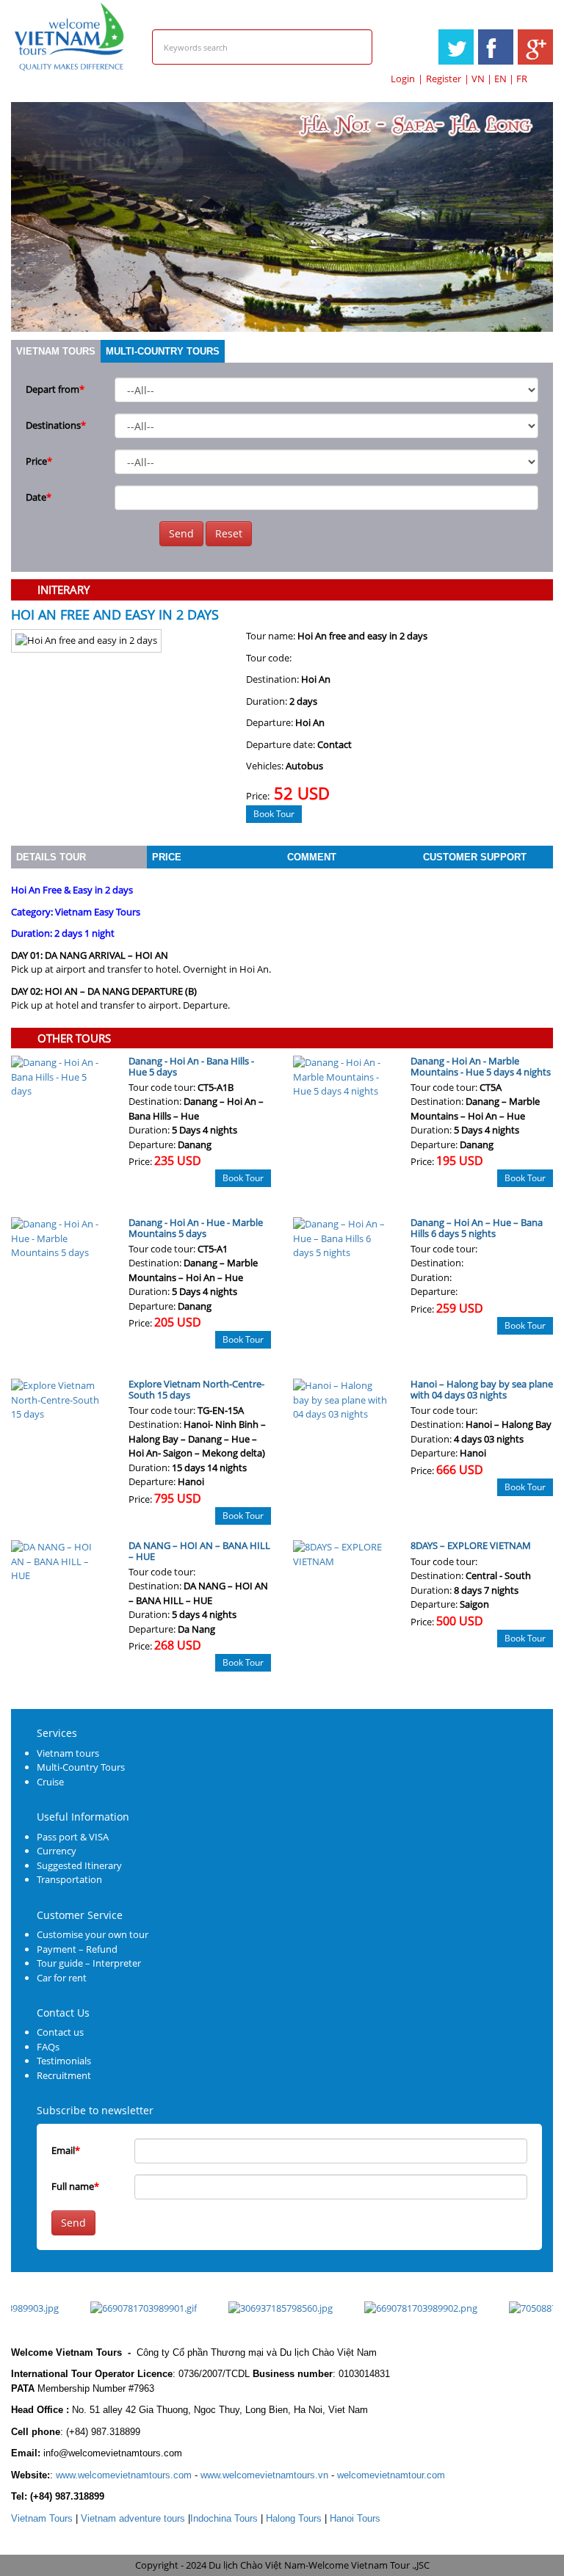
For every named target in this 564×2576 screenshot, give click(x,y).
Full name (75, 2186)
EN (500, 79)
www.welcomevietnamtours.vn (264, 2475)
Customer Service (80, 1915)
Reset (229, 533)
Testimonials (64, 2061)
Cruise (50, 1782)
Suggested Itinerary (79, 1865)
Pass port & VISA (73, 1837)
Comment (312, 857)
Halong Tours (294, 2518)
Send (181, 533)
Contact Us (63, 2013)
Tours (42, 2518)
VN (478, 79)
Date (39, 497)
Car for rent (62, 1978)
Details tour (51, 857)
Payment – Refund (77, 1949)
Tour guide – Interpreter (89, 1963)
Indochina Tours (224, 2518)
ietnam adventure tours (133, 2518)
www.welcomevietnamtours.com (124, 2475)
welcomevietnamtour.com (391, 2475)
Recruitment (64, 2075)
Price (39, 461)
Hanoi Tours (355, 2518)
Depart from (55, 389)
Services (57, 1733)
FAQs (48, 2047)
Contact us (60, 2032)
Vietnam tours (56, 351)
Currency (57, 1851)
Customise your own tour (93, 1934)
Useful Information (83, 1817)
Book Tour (274, 814)
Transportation (69, 1879)
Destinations (56, 425)
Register (444, 79)
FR (522, 79)
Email (66, 2150)
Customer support (475, 857)
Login (403, 79)
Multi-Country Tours (163, 351)
